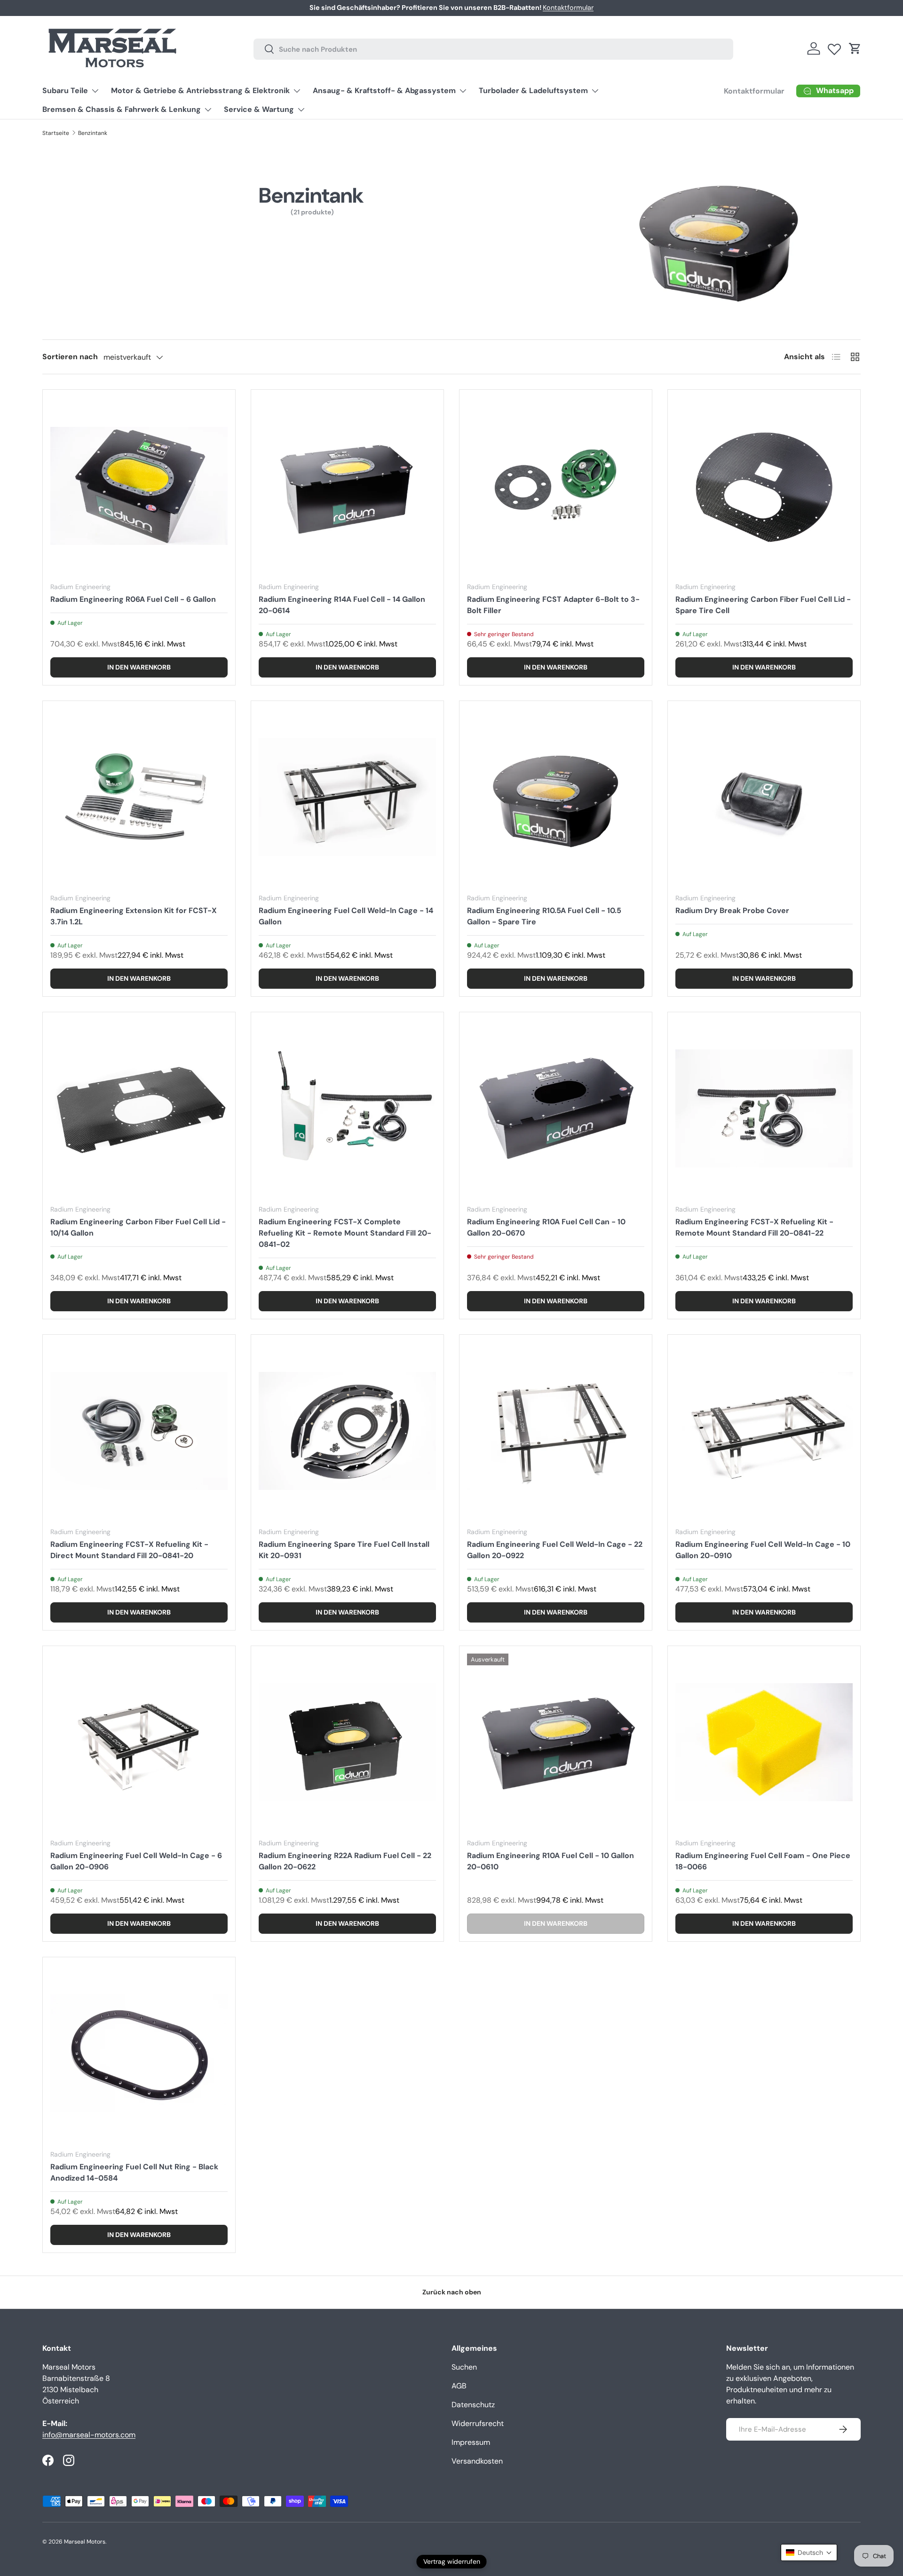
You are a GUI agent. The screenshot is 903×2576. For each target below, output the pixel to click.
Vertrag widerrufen (452, 2561)
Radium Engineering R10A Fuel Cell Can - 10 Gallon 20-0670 (546, 1227)
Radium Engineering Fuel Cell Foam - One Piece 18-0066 (763, 1861)
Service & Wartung (259, 109)
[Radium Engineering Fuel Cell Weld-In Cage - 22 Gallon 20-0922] (556, 1431)
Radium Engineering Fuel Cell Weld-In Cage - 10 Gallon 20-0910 (763, 1550)
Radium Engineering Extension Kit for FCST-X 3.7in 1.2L (134, 916)
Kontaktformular (754, 91)
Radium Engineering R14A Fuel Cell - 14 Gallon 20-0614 (342, 605)
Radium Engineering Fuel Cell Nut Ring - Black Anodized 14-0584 (134, 2172)
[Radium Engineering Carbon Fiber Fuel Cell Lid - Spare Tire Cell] (764, 486)
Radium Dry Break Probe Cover (732, 910)
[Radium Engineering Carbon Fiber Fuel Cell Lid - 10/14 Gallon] (139, 1108)
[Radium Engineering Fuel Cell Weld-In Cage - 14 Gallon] (347, 797)
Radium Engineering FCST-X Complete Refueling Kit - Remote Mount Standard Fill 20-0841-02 (345, 1233)
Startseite (56, 133)
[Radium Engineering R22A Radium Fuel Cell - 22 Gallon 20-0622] (347, 1742)
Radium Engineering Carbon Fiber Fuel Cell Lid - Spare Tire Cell (763, 605)
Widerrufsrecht (478, 2423)
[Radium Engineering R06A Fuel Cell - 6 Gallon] (139, 486)
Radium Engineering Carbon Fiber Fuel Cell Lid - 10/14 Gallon (138, 1227)
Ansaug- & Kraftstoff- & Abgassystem (384, 91)
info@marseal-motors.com (89, 2435)
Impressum (471, 2442)
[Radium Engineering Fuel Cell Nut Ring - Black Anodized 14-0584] (139, 2053)
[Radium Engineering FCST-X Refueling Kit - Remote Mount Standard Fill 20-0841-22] (764, 1108)
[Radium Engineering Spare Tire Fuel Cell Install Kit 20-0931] (347, 1431)
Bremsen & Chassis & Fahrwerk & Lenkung (122, 109)
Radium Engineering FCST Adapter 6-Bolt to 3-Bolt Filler (553, 605)
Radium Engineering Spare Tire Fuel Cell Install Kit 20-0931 (344, 1550)
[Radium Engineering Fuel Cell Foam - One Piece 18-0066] (764, 1742)
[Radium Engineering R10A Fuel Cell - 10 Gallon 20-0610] (556, 1742)
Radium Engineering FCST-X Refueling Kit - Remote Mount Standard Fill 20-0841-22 (754, 1227)
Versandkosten (477, 2461)
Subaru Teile (65, 91)
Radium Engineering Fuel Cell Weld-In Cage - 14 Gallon (346, 916)
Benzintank (93, 133)
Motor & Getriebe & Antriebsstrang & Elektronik (200, 91)
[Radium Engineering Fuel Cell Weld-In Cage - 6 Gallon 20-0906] (139, 1742)
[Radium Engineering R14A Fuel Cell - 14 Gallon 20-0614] (347, 486)
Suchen (464, 2367)
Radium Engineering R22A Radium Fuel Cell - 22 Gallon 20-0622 (345, 1861)
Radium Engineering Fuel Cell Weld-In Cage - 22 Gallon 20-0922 (555, 1550)
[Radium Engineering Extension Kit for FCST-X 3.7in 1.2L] (139, 797)
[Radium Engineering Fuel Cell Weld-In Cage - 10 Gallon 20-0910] (764, 1431)
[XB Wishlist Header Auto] (834, 47)
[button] (855, 48)
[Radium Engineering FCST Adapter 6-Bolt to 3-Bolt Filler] (556, 486)
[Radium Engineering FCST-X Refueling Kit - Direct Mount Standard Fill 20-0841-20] (139, 1431)
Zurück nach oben (452, 2292)
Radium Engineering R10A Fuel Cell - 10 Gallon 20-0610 (551, 1861)
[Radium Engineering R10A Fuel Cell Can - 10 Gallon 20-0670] (556, 1108)
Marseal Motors (85, 2542)
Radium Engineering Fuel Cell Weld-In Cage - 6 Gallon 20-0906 (136, 1861)
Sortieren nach (70, 357)
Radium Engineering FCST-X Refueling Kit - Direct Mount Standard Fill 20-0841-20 (129, 1550)
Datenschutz (473, 2405)
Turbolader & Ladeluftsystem (533, 91)
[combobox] (493, 49)
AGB (459, 2386)
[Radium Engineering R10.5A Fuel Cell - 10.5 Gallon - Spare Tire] (556, 797)
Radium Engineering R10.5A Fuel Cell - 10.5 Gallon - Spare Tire (544, 916)
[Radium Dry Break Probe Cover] (764, 797)
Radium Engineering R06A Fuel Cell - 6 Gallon (133, 599)
